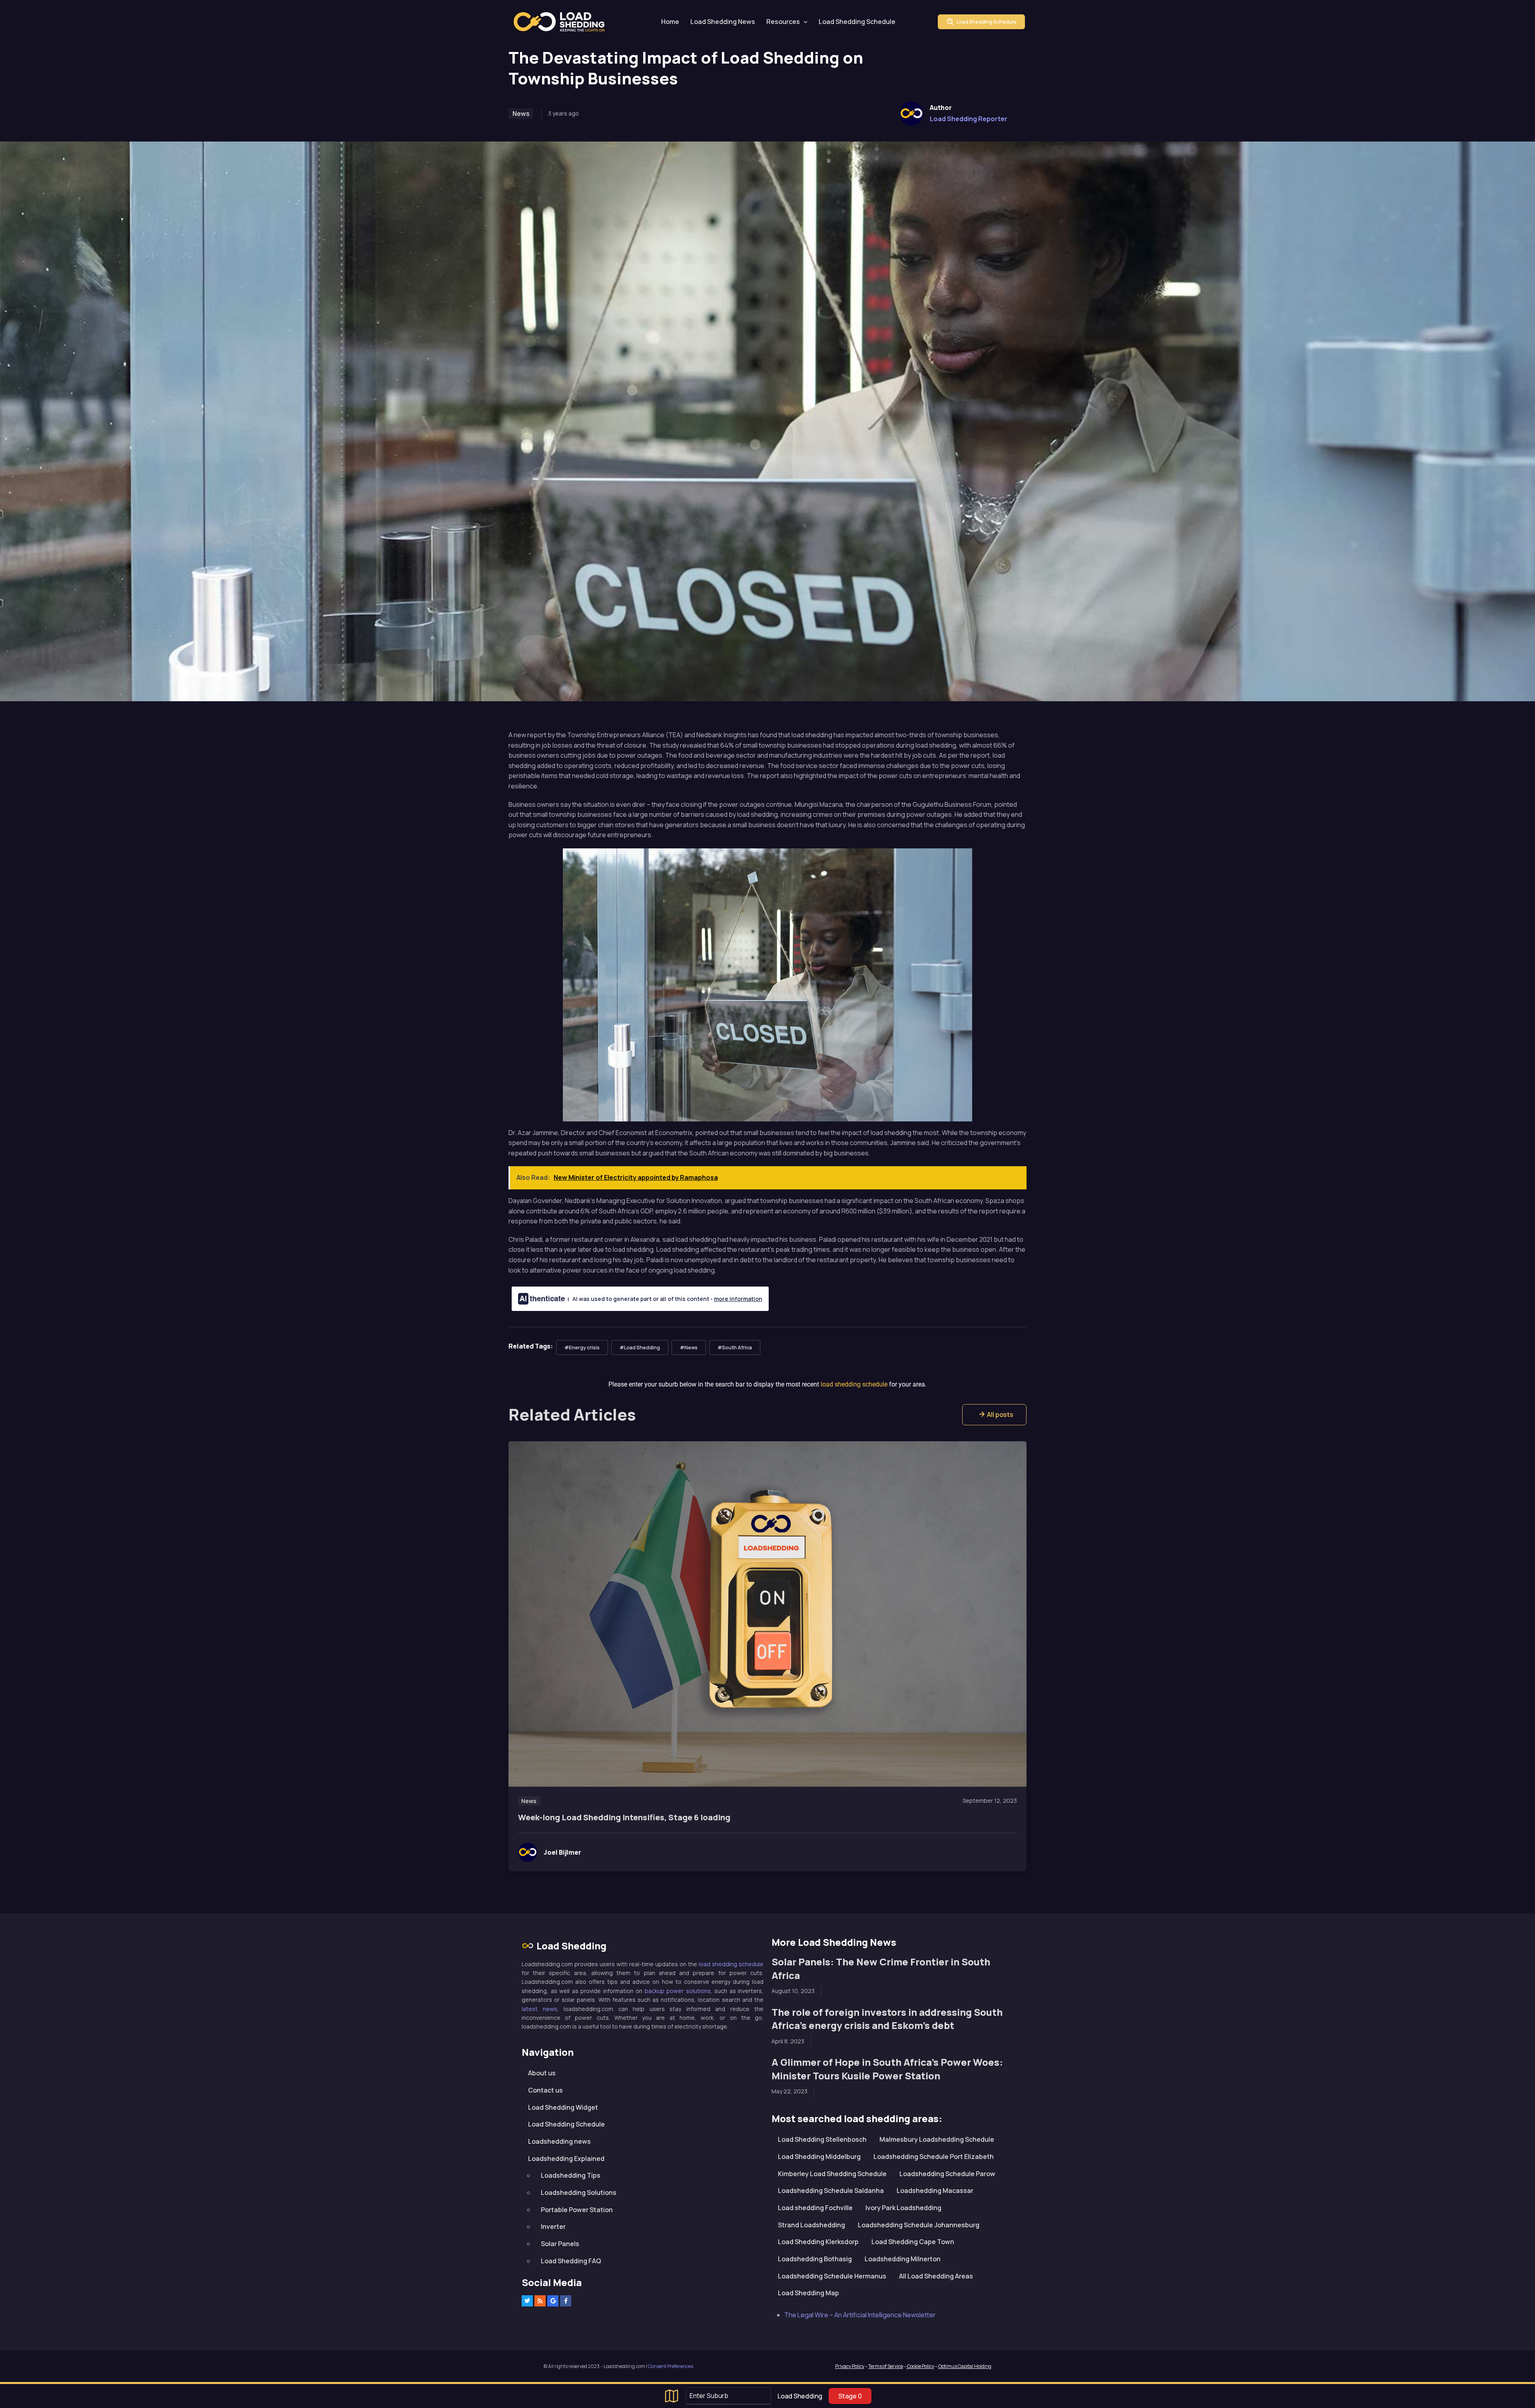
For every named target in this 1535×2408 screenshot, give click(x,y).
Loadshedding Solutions (579, 2193)
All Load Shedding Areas (936, 2276)
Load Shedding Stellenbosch (822, 2139)
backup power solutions (678, 1990)
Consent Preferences (671, 2366)
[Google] (553, 2301)
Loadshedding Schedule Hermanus (832, 2276)
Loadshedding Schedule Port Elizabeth (934, 2157)
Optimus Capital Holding (965, 2366)
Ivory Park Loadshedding (903, 2208)
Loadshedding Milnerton (903, 2259)
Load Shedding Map (808, 2293)
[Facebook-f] (566, 2301)
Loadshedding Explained (566, 2158)
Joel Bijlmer (562, 1852)
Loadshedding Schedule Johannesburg (919, 2224)
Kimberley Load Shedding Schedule (832, 2173)
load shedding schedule (731, 1964)
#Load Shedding (640, 1348)
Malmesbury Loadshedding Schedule (937, 2139)
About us (542, 2073)
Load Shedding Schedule (857, 22)
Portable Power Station (577, 2209)
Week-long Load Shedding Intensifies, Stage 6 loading (624, 1817)
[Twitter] (527, 2301)
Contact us (545, 2090)
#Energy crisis (582, 1348)
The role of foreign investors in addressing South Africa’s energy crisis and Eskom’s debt (887, 2018)
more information (738, 1299)
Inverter (553, 2226)
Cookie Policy (920, 2366)
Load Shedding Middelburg (819, 2157)
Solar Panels (560, 2244)
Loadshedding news (559, 2141)
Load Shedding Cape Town (913, 2242)
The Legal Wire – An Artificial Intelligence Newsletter (860, 2314)
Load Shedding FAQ (571, 2260)
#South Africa (735, 1348)
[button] (994, 1415)
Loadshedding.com (564, 22)
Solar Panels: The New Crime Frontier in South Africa (881, 1968)
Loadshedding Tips (571, 2175)
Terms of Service (886, 2366)
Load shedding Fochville (815, 2208)
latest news (539, 2008)
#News (689, 1348)
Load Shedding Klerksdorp (818, 2242)
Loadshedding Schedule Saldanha (831, 2191)
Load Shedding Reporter (969, 119)
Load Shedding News (723, 22)
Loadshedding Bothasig (815, 2259)
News (521, 114)
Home (670, 22)
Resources (783, 22)
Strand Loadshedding (811, 2224)
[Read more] (767, 1614)
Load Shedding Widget (563, 2107)
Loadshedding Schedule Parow (947, 2173)
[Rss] (540, 2301)
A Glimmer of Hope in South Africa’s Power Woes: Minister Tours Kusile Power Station (887, 2069)
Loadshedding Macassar (935, 2191)
